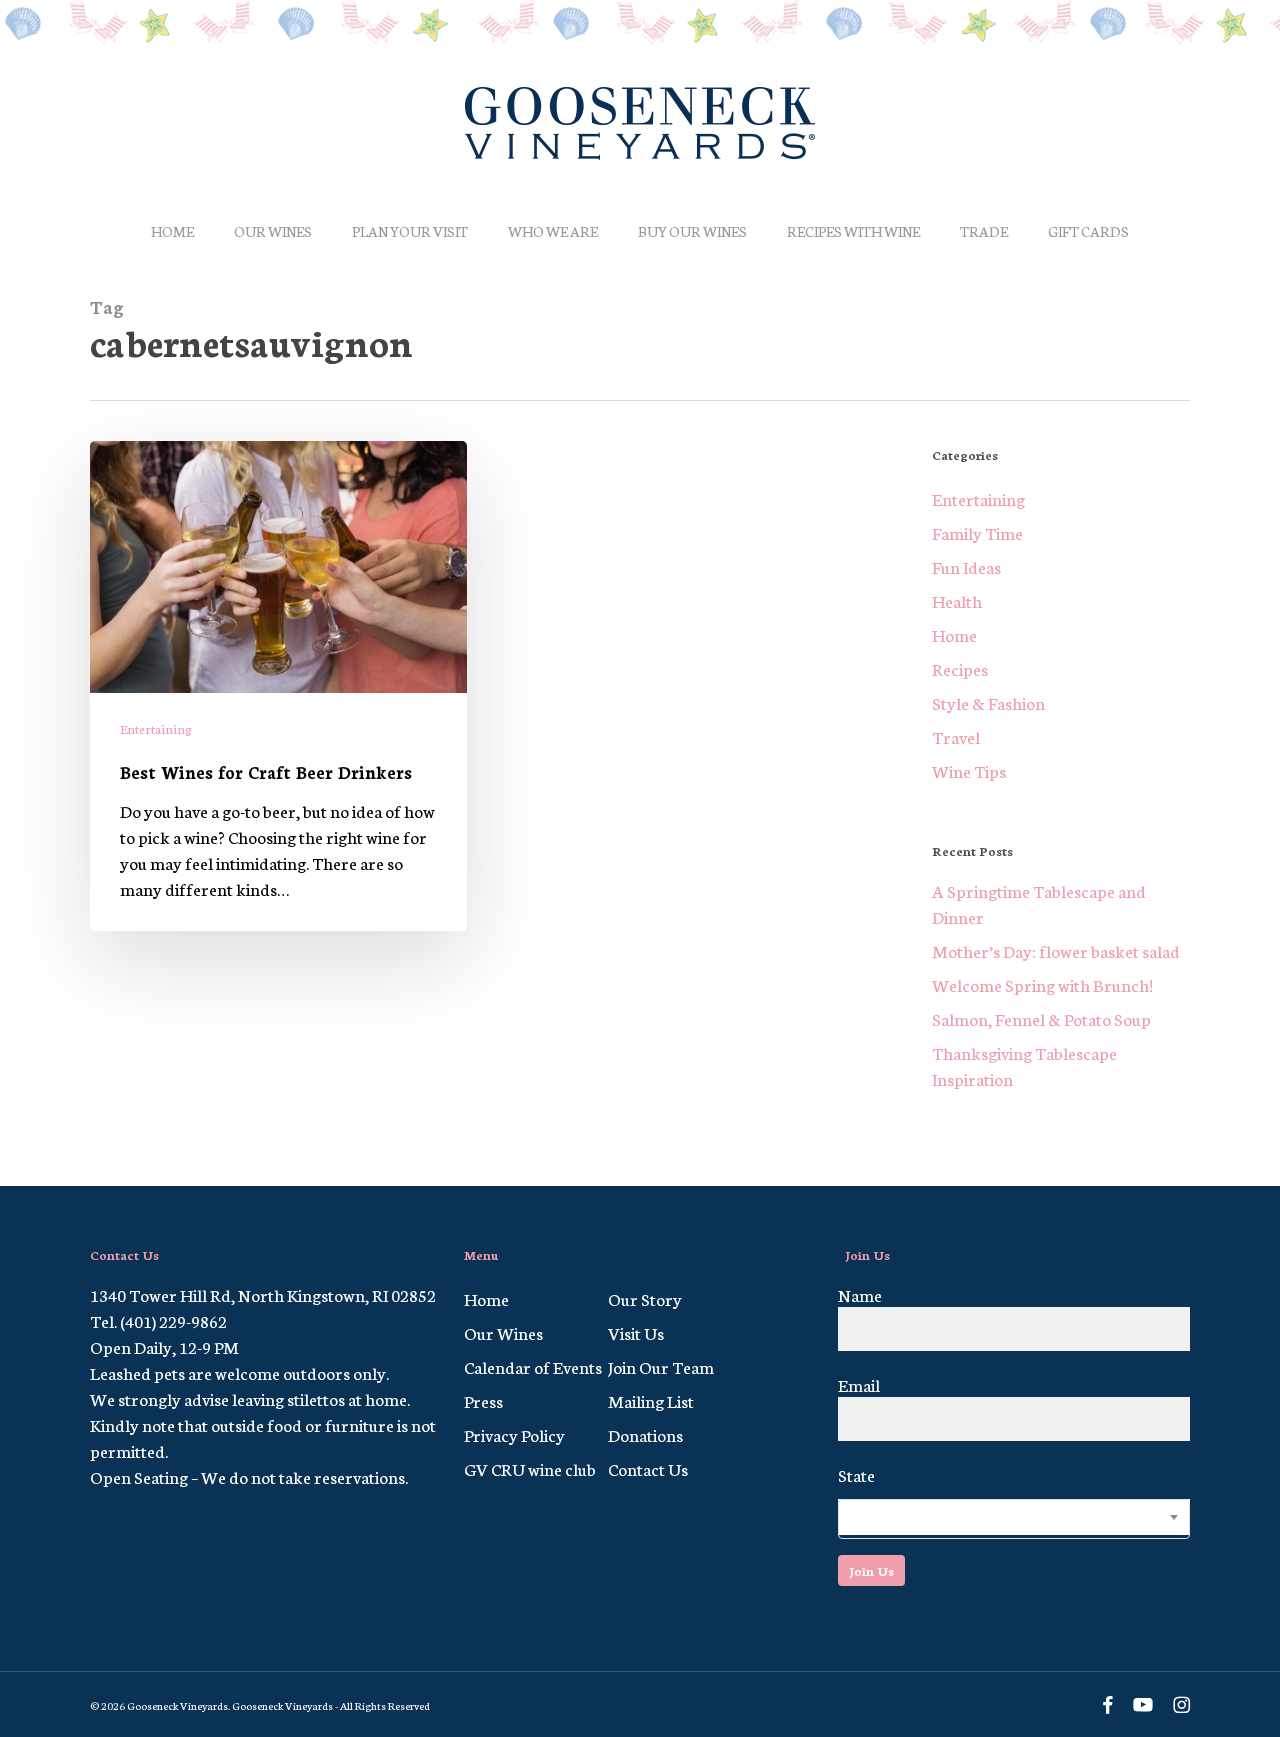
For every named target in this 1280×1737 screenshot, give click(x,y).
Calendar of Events (533, 1366)
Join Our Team (661, 1366)
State (856, 1474)
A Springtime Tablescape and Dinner (1039, 903)
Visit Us (636, 1332)
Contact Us (648, 1468)
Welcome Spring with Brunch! (1042, 984)
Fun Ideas (966, 566)
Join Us (871, 1570)
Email (859, 1384)
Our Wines (503, 1332)
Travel (956, 736)
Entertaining (156, 728)
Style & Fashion (988, 702)
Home (954, 634)
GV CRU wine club (530, 1468)
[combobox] (1014, 1519)
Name (860, 1294)
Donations (645, 1434)
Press (483, 1400)
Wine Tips (969, 770)
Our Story (645, 1298)
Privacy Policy (514, 1434)
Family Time (977, 532)
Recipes (960, 668)
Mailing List (651, 1400)
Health (957, 600)
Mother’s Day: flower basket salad (1056, 950)
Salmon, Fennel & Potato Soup (1041, 1018)
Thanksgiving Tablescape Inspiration (1024, 1065)
